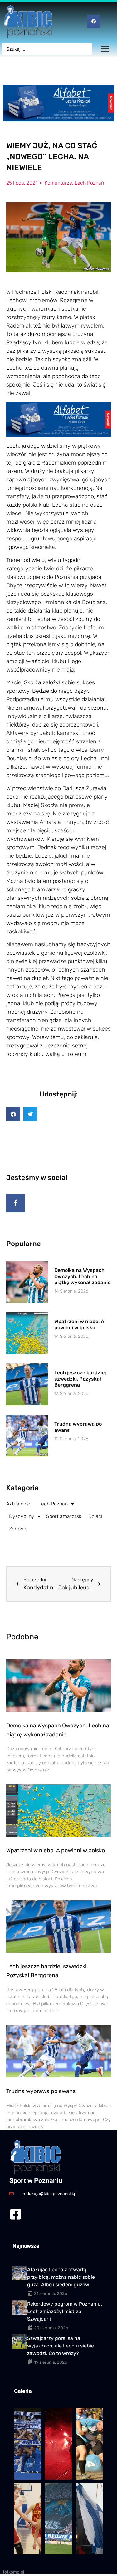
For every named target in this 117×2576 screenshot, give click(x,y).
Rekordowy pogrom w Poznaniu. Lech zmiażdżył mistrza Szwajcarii (65, 2311)
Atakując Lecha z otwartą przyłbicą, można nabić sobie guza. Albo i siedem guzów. (61, 2277)
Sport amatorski (64, 1516)
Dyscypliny (22, 1516)
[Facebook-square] (15, 2214)
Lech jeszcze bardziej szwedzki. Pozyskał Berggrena (80, 1379)
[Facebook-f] (16, 1203)
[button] (13, 1114)
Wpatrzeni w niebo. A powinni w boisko (79, 1324)
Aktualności (19, 1504)
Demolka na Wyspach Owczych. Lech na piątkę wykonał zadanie (82, 1276)
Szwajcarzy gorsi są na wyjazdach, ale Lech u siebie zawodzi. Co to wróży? (61, 2346)
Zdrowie (18, 1529)
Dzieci (95, 1516)
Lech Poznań (89, 183)
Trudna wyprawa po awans (41, 2091)
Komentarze (58, 183)
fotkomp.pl (13, 2572)
